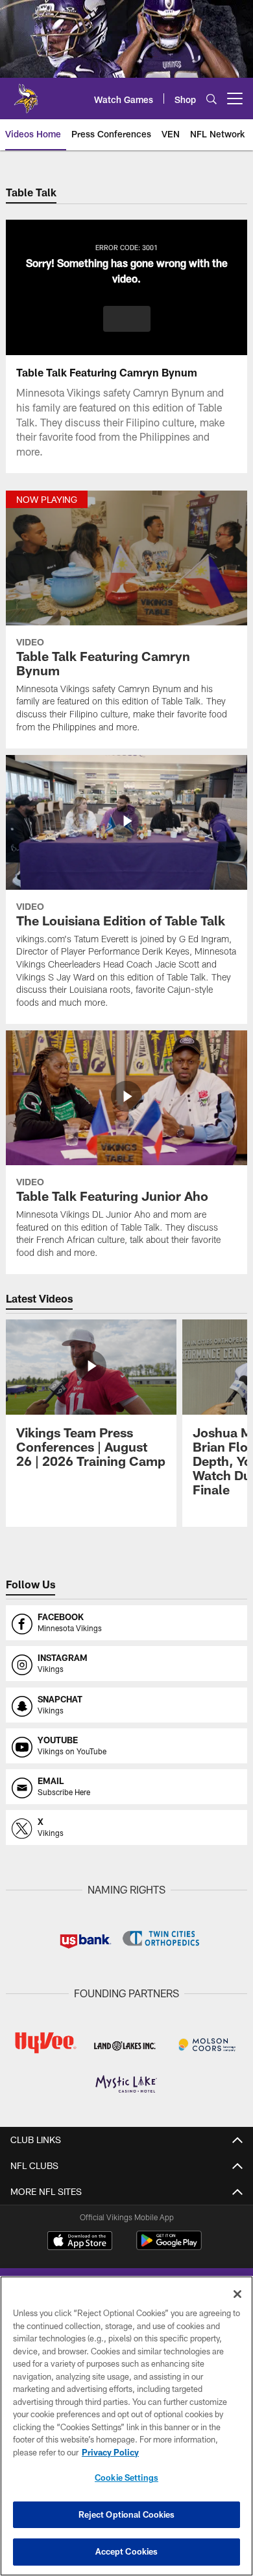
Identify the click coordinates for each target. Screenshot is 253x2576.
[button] (127, 319)
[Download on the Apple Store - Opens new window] (80, 2242)
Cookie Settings (126, 2477)
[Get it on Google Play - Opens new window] (169, 2247)
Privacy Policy (110, 2452)
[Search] (211, 99)
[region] (126, 2426)
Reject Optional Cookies (127, 2514)
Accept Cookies (127, 2551)
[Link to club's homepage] (26, 93)
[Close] (237, 2294)
